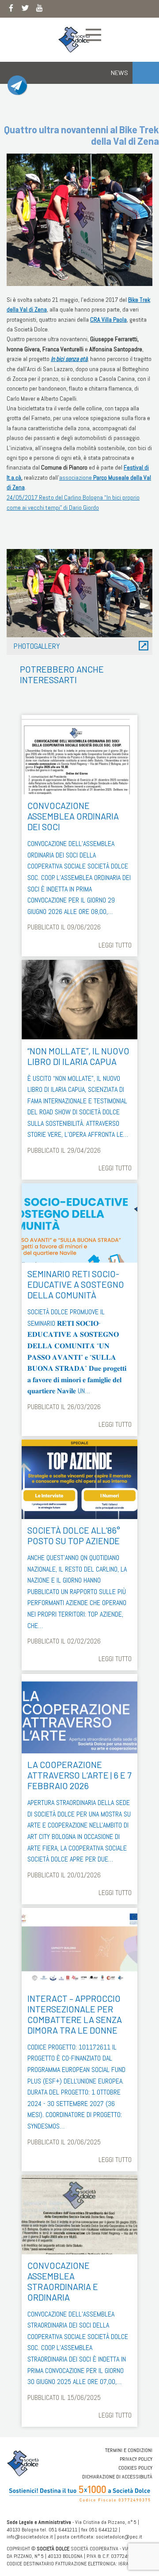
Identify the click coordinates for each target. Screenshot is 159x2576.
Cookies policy (135, 2468)
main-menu (93, 35)
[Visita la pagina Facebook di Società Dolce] (11, 10)
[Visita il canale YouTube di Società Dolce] (39, 10)
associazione (76, 478)
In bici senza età (69, 359)
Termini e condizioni (129, 2450)
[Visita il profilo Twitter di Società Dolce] (25, 10)
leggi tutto (115, 945)
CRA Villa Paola (108, 320)
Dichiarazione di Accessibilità (117, 2477)
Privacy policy (136, 2459)
